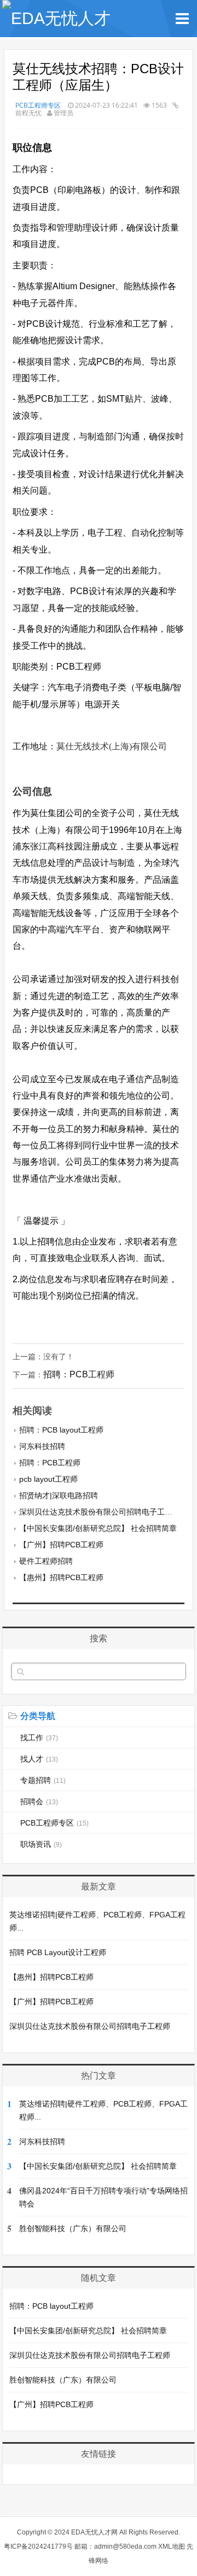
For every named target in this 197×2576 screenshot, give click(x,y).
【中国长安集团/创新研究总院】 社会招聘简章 (98, 1528)
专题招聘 (43, 1780)
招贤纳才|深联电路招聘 (59, 1495)
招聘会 (39, 1802)
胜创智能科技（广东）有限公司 (73, 2228)
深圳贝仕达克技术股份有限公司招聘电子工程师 (100, 1512)
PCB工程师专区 (38, 105)
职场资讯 (41, 1844)
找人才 (39, 1759)
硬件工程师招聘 (46, 1561)
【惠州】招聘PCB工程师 (61, 1577)
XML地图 (172, 2546)
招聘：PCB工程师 (79, 1374)
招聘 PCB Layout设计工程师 (58, 1952)
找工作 (39, 1738)
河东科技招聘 (42, 1446)
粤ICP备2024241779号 (38, 2546)
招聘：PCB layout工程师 (61, 1430)
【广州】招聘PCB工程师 (61, 1545)
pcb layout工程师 (48, 1479)
